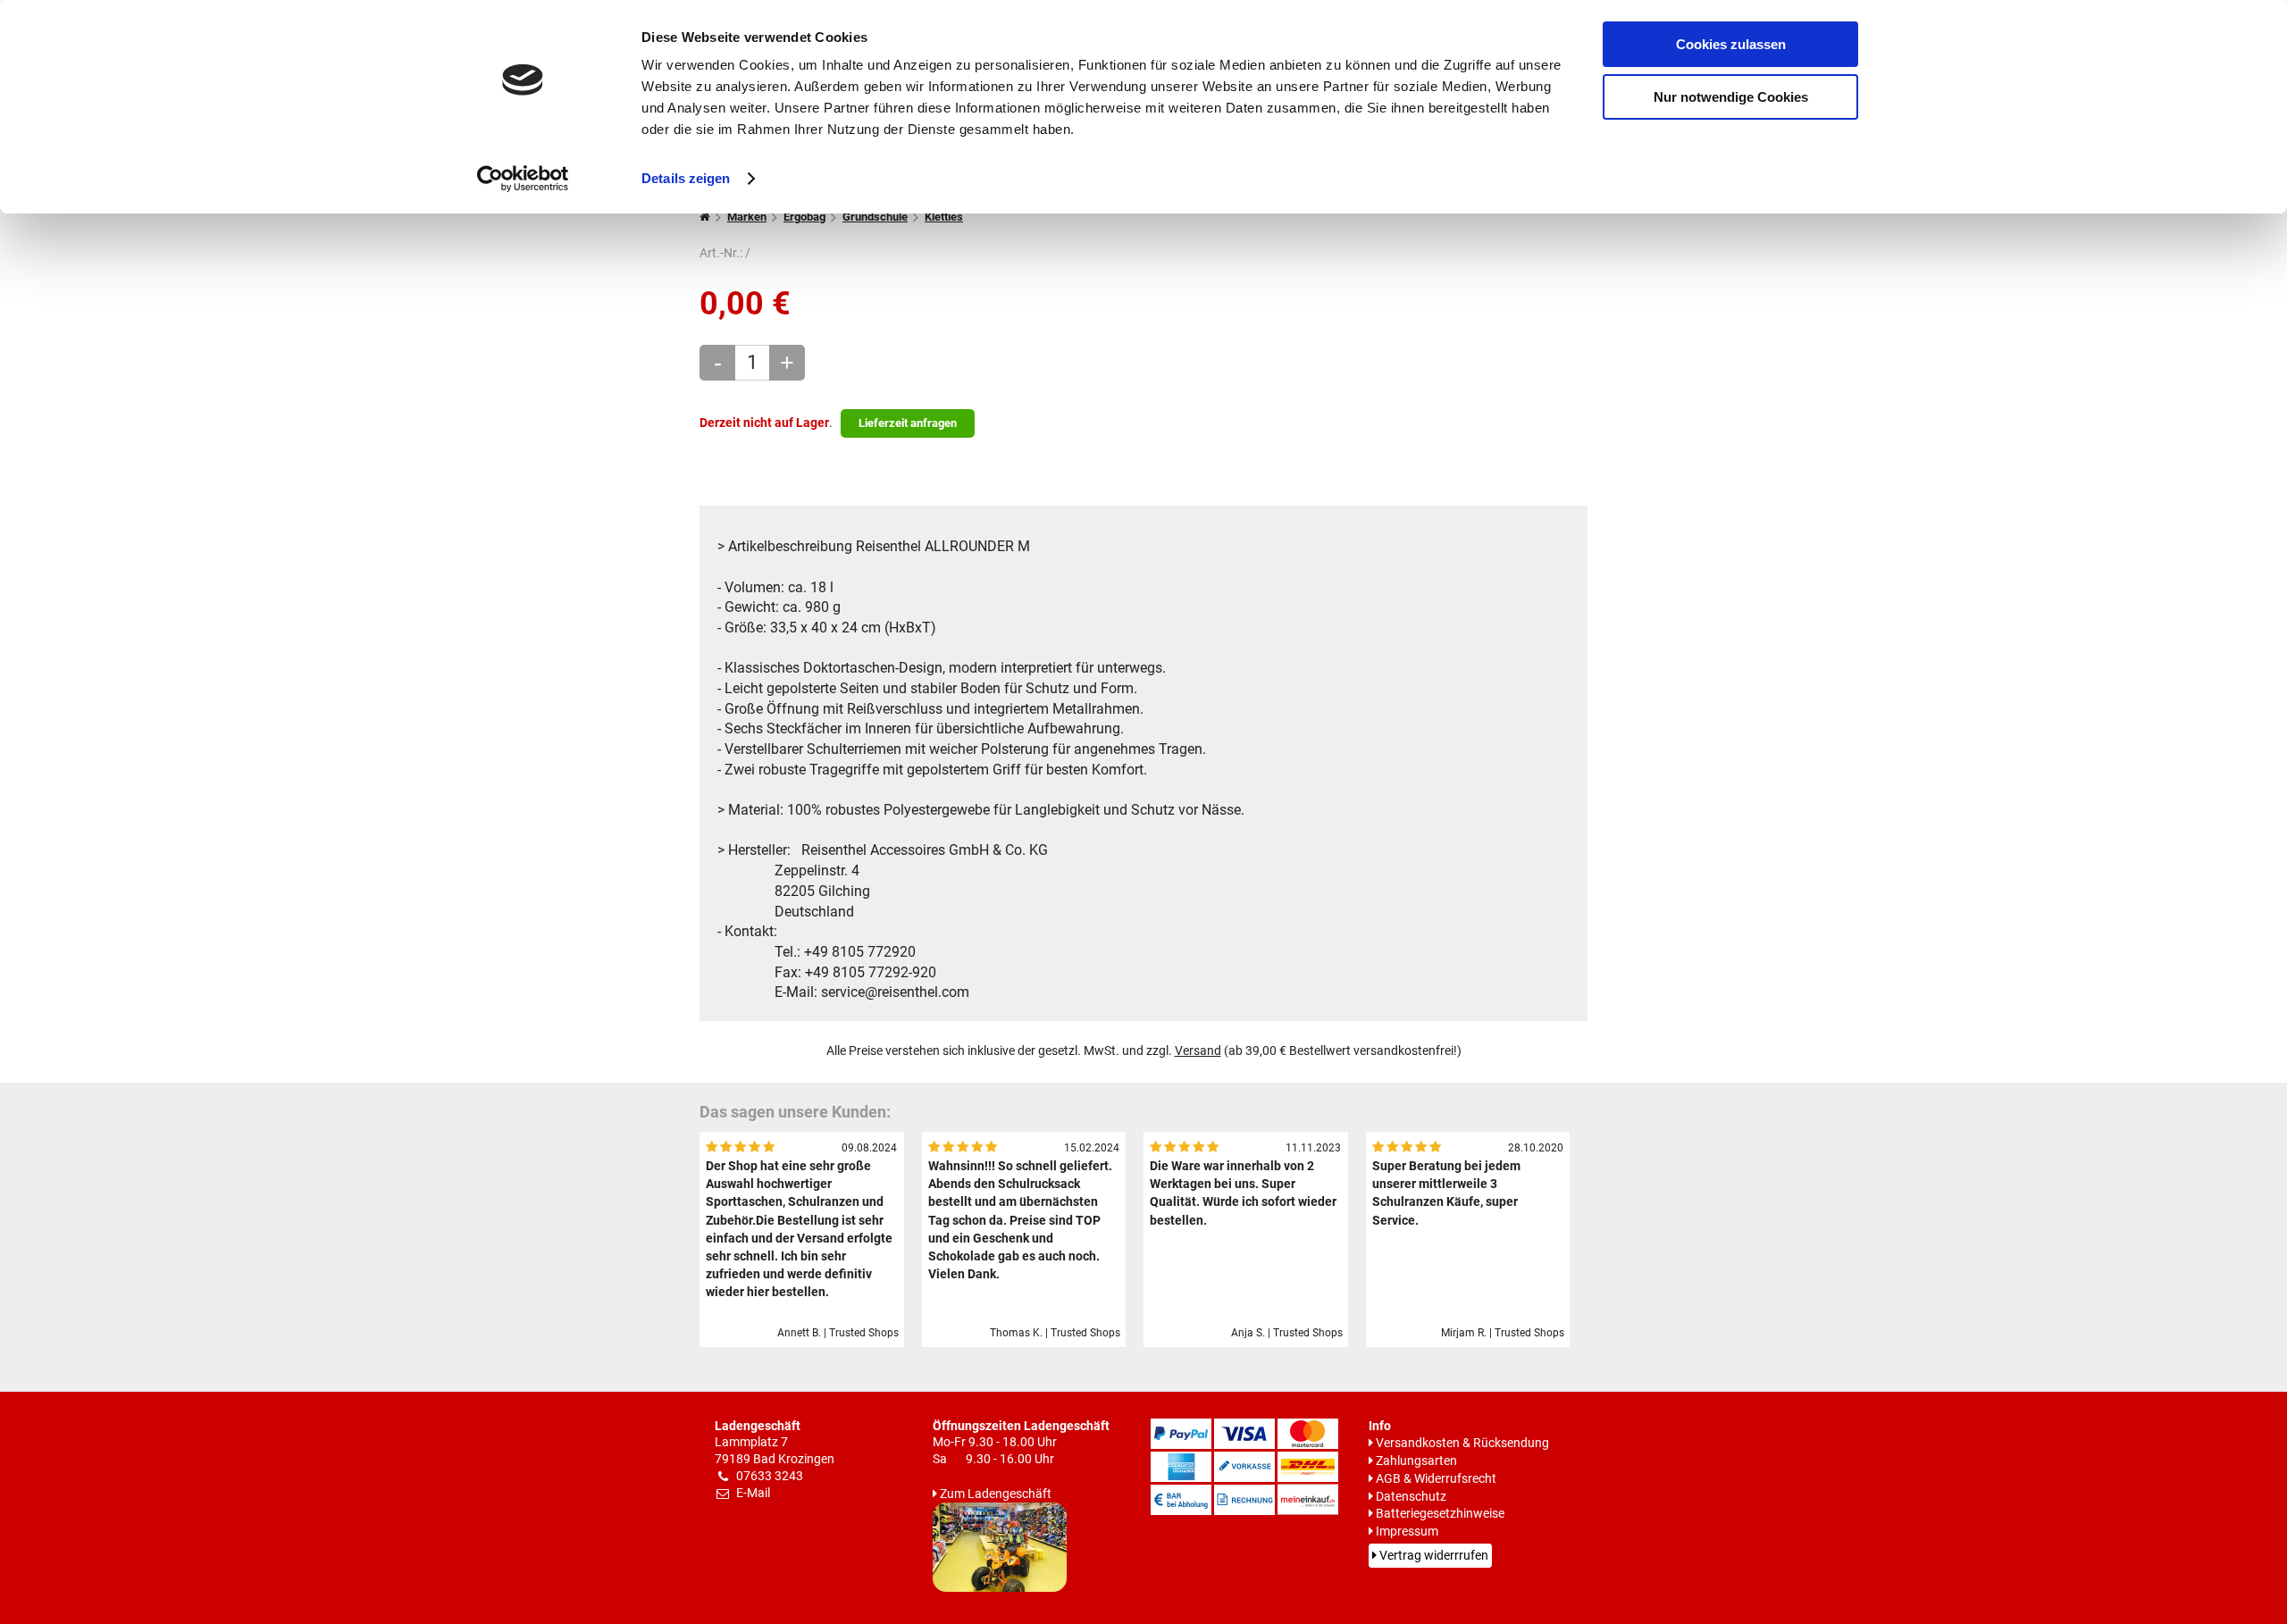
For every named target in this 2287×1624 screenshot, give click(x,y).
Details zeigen (686, 178)
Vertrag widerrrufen (1434, 1556)
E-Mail (753, 1493)
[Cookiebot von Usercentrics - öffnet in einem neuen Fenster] (523, 179)
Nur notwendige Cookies (1731, 97)
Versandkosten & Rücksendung (1462, 1443)
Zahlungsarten (1416, 1461)
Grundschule (875, 217)
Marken (747, 217)
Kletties (944, 217)
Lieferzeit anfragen (908, 423)
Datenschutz (1411, 1497)
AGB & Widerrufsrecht (1436, 1479)
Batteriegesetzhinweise (1440, 1514)
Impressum (1407, 1532)
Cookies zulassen (1731, 44)
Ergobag (804, 217)
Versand (1198, 1051)
